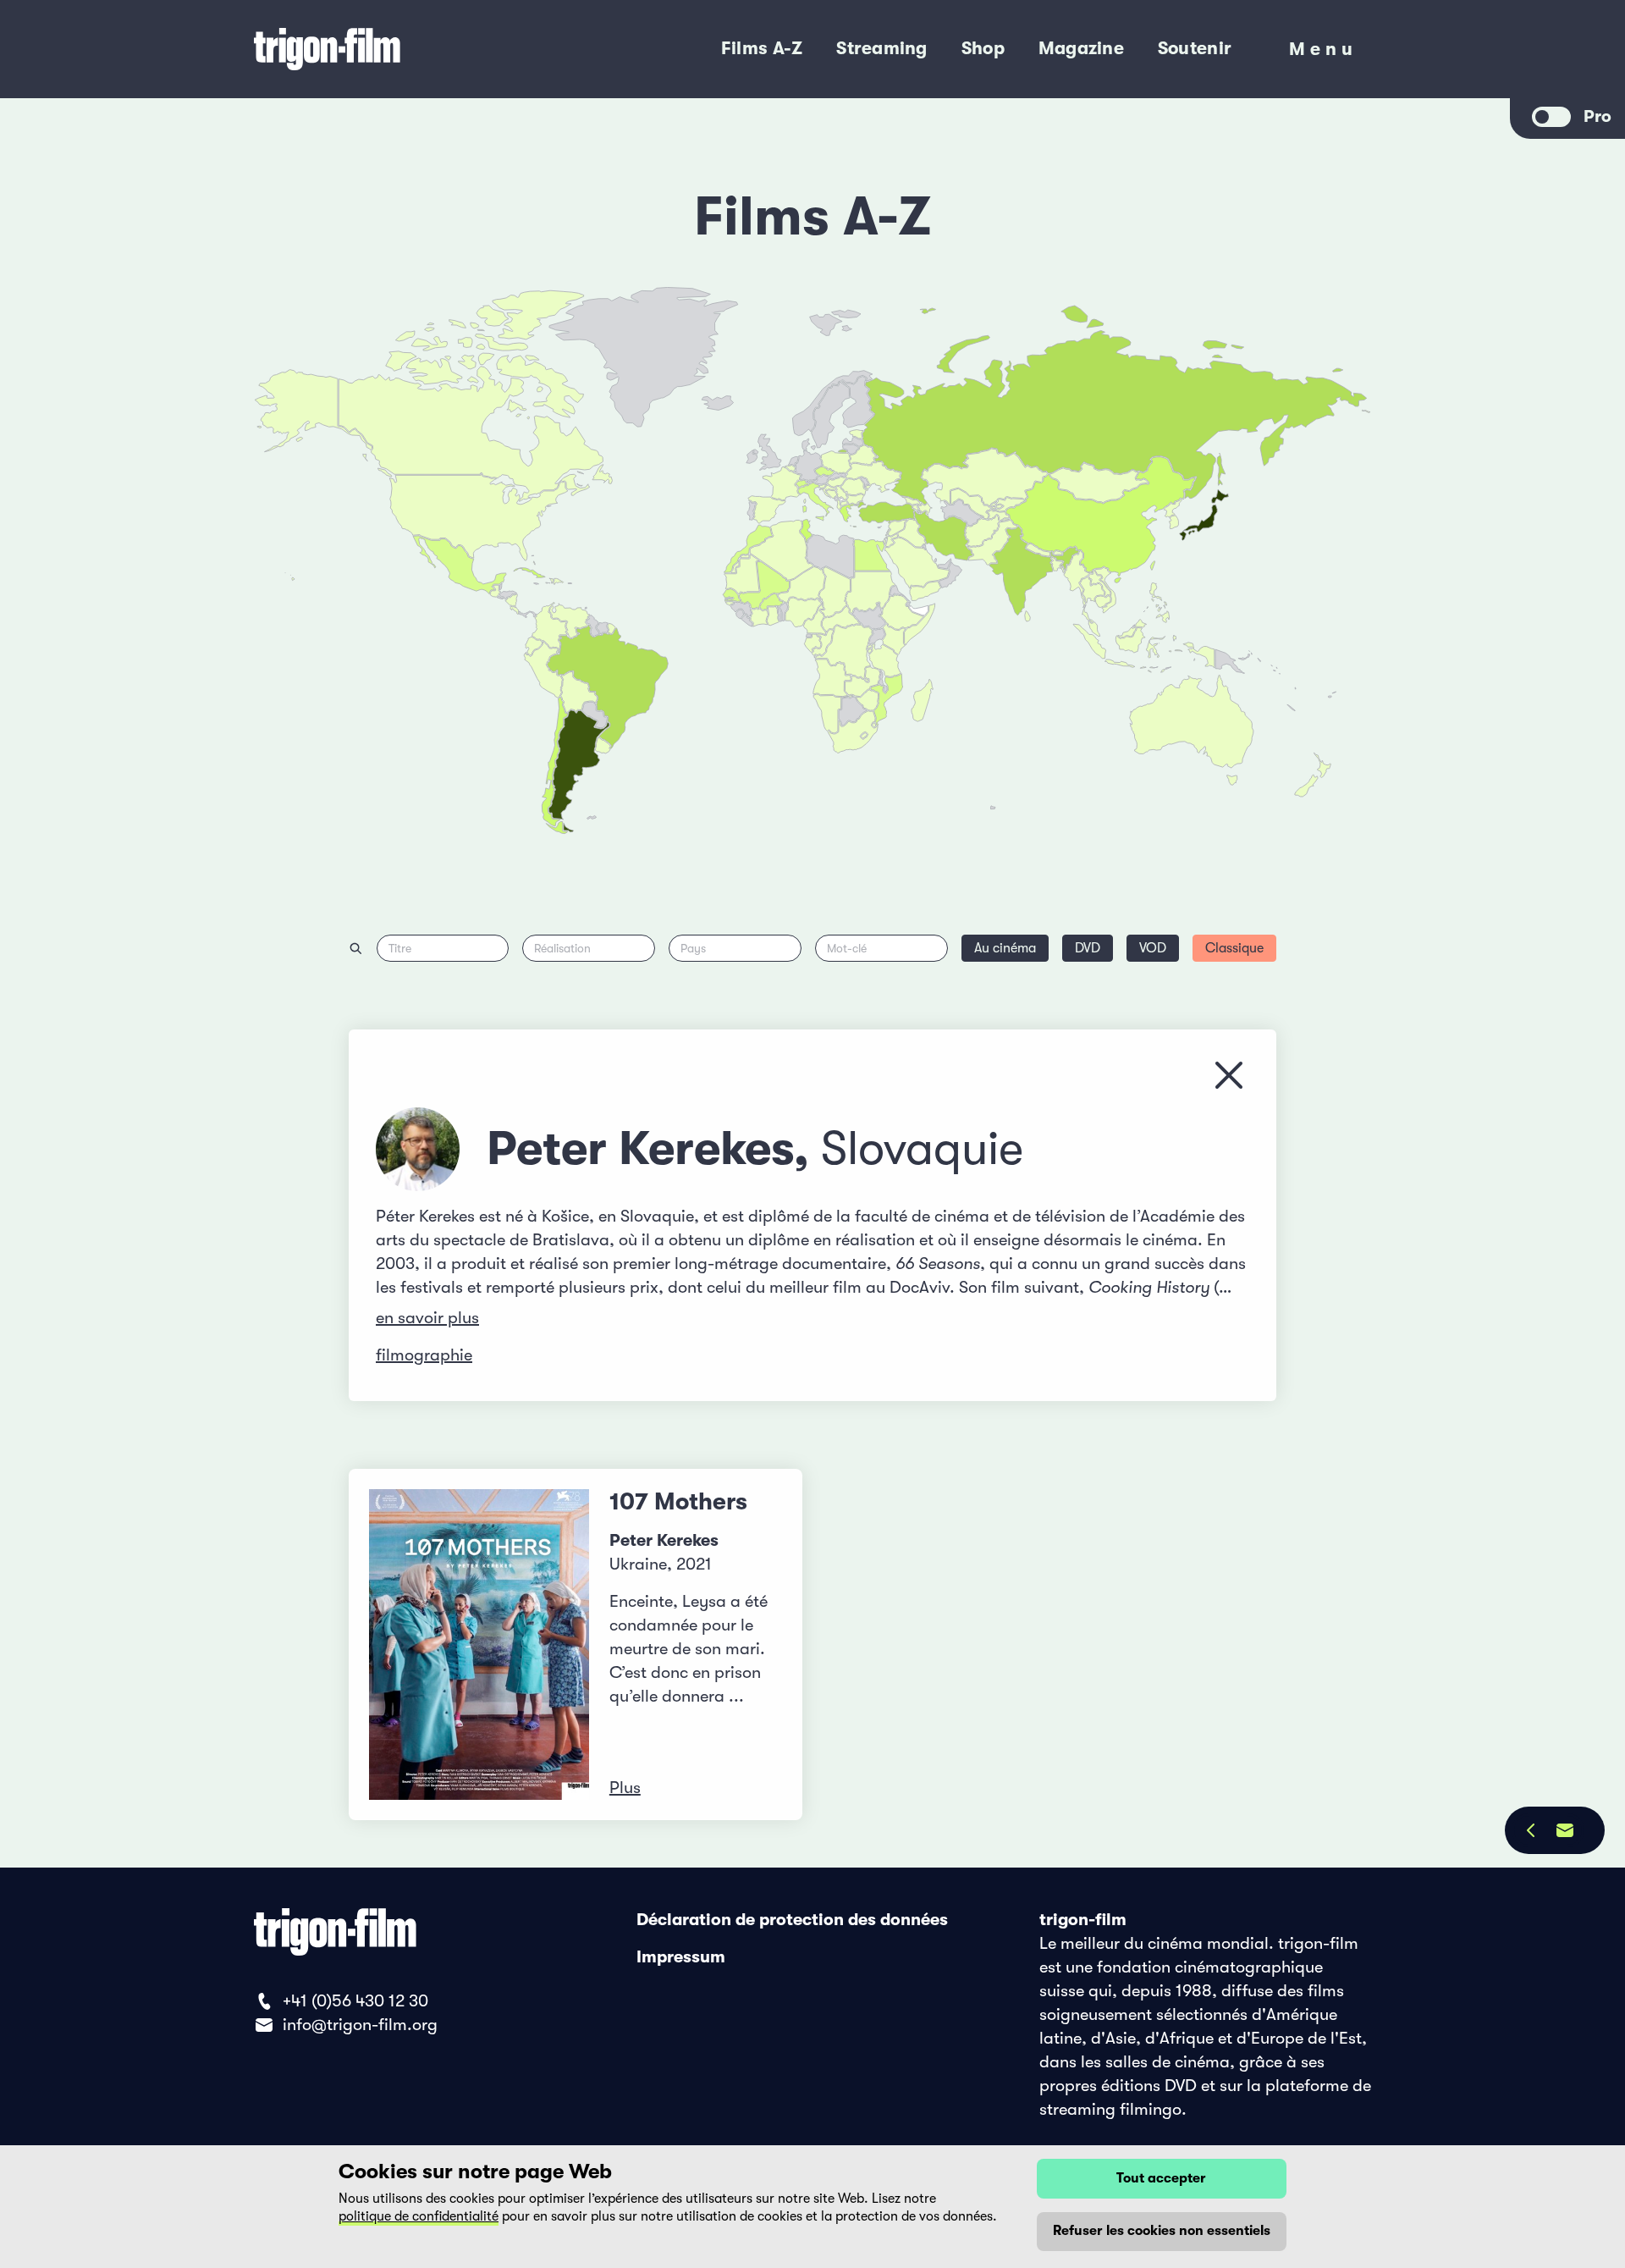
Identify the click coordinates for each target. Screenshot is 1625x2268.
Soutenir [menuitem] (1195, 48)
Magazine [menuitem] (1081, 48)
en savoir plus (427, 1318)
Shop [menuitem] (983, 48)
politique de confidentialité (419, 2216)
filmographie (424, 1355)
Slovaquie (922, 1149)
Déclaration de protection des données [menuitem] (792, 1920)
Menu (1323, 53)
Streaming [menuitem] (881, 48)
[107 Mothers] (479, 1644)
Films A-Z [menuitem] (762, 48)
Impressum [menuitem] (681, 1957)
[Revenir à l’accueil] (396, 49)
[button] (1058, 565)
